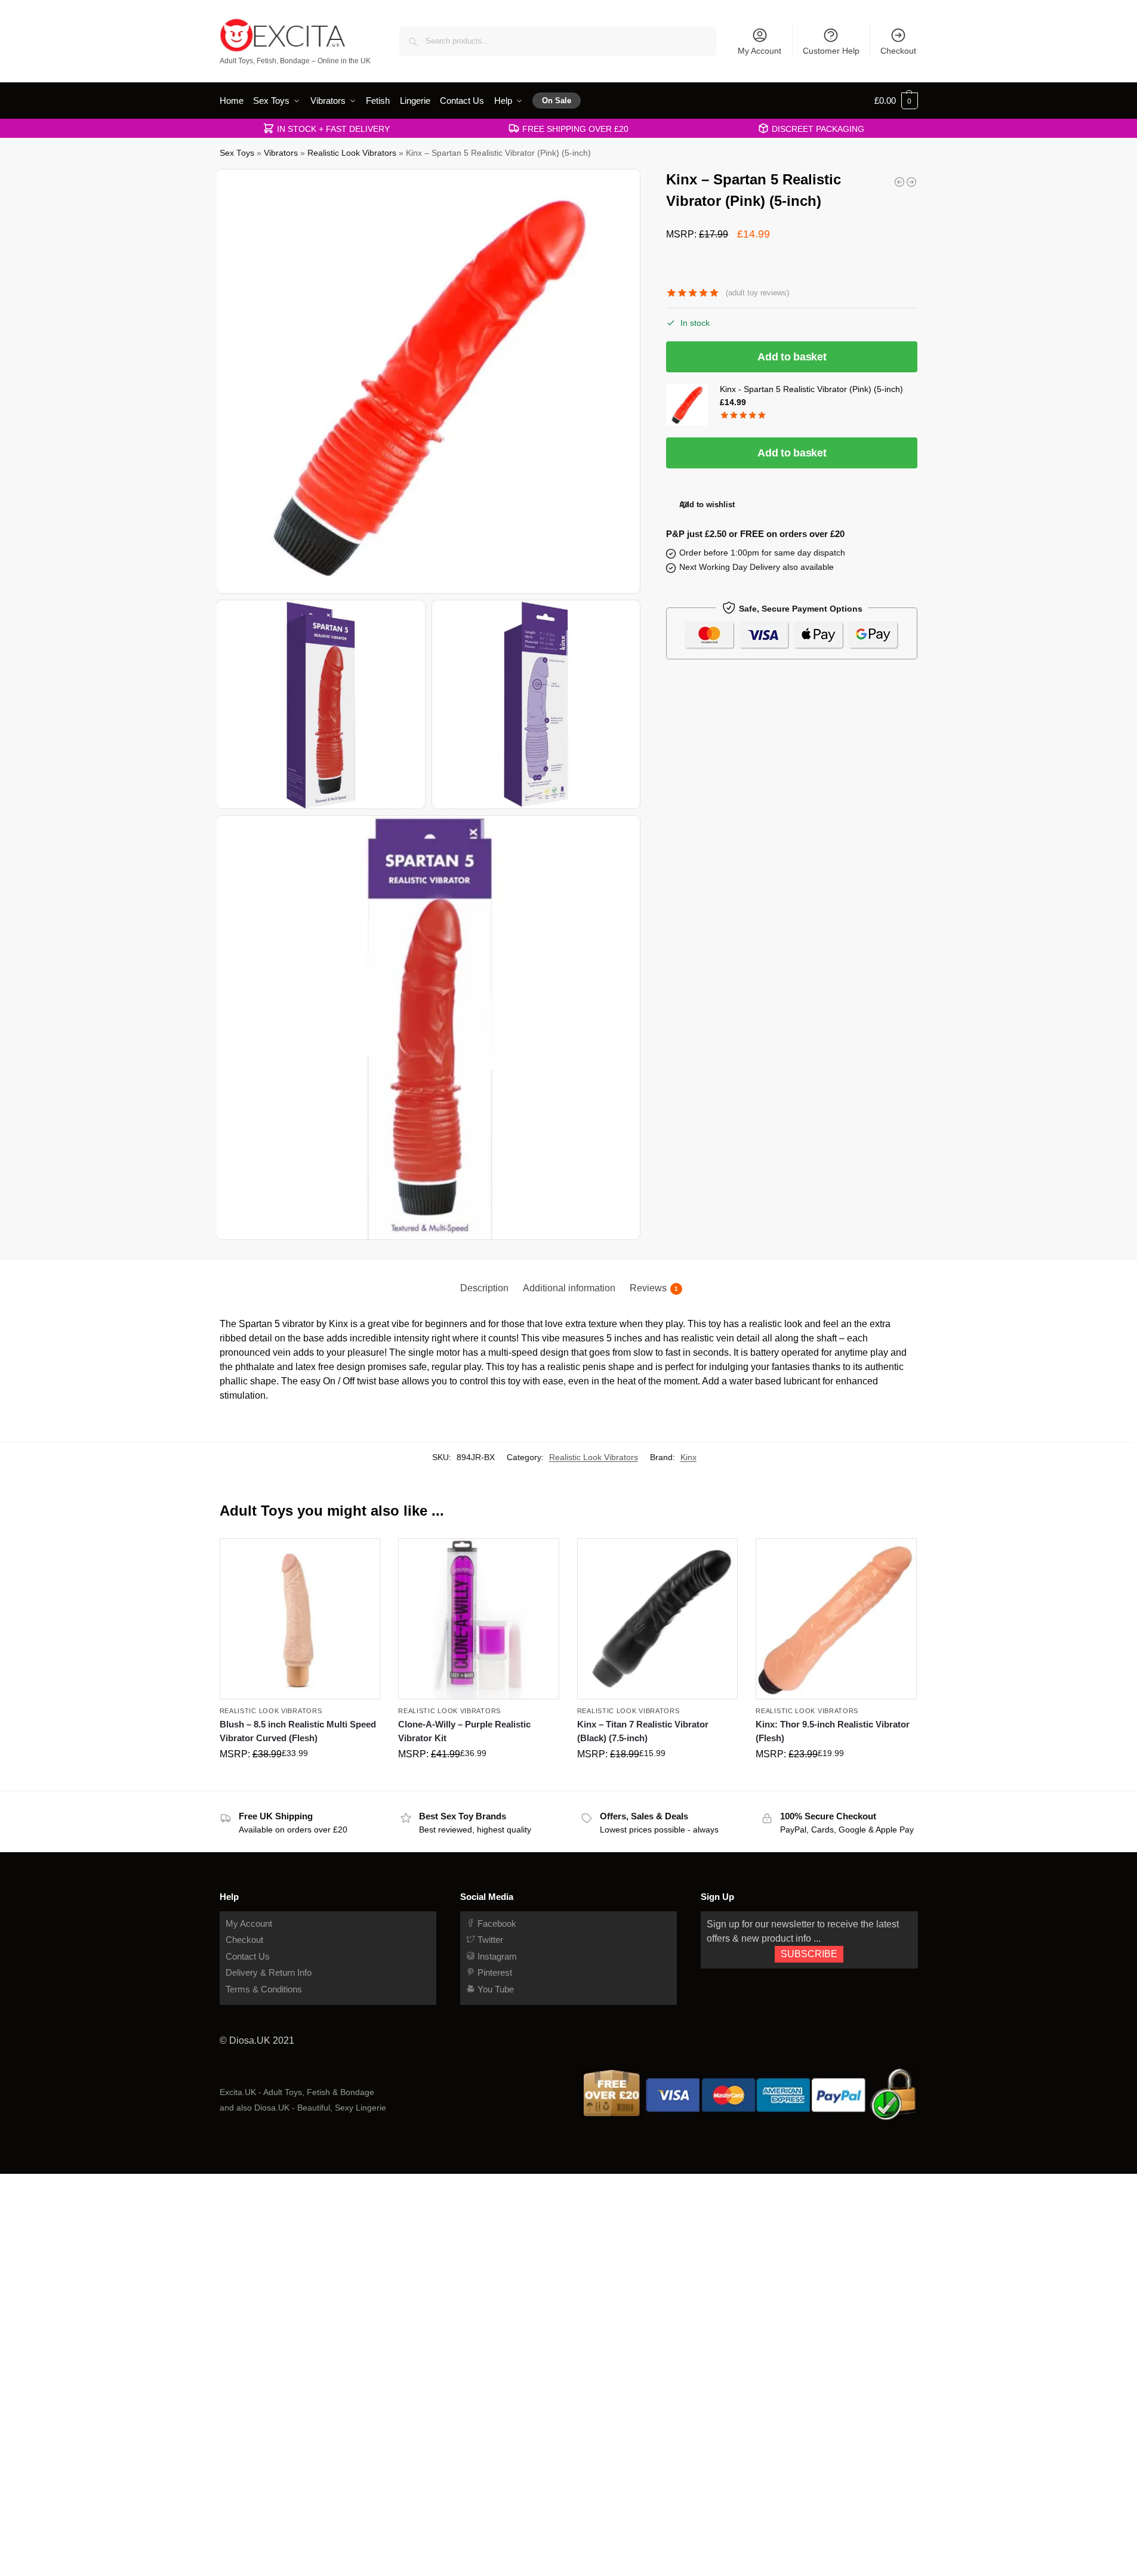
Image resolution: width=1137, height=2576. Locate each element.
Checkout (898, 51)
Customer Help (831, 51)
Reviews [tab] (654, 1288)
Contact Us (248, 1956)
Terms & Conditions (264, 1989)
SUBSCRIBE (809, 1954)
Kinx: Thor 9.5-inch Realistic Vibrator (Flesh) (833, 1731)
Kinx (688, 1457)
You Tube (494, 1989)
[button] (896, 101)
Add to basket (792, 357)
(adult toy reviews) (757, 293)
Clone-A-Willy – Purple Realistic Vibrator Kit (464, 1731)
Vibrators (281, 153)
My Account (759, 51)
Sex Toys (237, 153)
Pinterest (494, 1972)
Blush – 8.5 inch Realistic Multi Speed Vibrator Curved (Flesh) (298, 1731)
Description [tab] (484, 1288)
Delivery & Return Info (269, 1972)
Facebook (496, 1923)
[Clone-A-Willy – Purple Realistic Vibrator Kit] (479, 1619)
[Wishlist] (362, 1556)
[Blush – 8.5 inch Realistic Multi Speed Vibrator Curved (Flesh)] (300, 1619)
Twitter (489, 1940)
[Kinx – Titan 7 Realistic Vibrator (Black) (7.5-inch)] (658, 1619)
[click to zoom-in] (429, 381)
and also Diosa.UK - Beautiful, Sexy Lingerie (303, 2108)
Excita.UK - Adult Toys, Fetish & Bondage (297, 2092)
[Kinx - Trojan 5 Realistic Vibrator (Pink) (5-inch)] (911, 182)
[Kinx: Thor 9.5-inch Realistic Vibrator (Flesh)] (899, 182)
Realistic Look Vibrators (352, 153)
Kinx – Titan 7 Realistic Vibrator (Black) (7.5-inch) (643, 1731)
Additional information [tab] (569, 1288)
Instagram (496, 1956)
